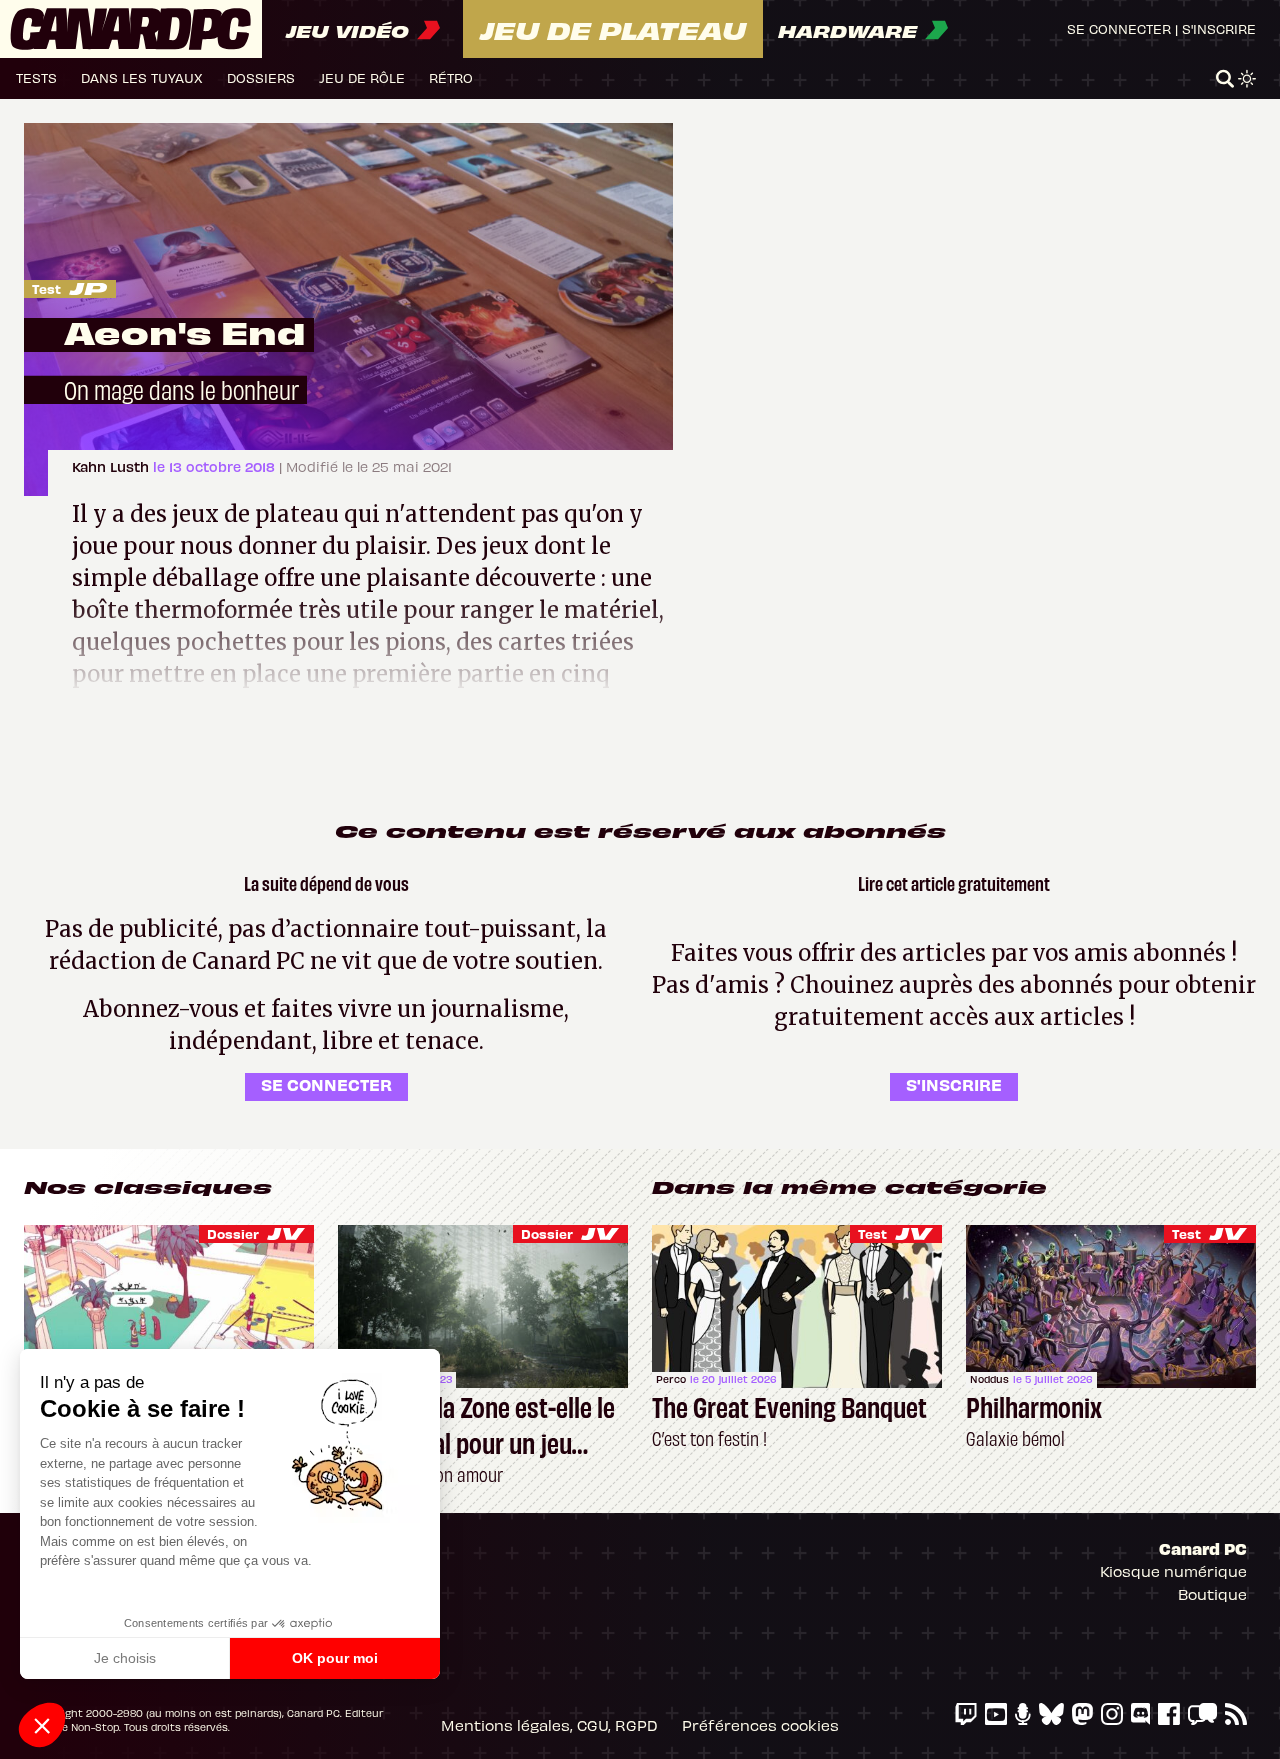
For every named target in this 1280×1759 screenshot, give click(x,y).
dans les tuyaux (142, 77)
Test (46, 288)
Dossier (233, 1233)
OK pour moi (335, 1658)
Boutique (1212, 1594)
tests (36, 77)
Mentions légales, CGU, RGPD (549, 1725)
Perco (671, 1379)
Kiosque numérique (1173, 1571)
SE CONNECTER (326, 1084)
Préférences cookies (760, 1725)
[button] (42, 1725)
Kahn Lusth (112, 466)
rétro (451, 77)
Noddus (989, 1379)
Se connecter (1119, 28)
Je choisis (125, 1658)
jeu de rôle (362, 77)
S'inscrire (1219, 28)
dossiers (261, 77)
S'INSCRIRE (954, 1084)
